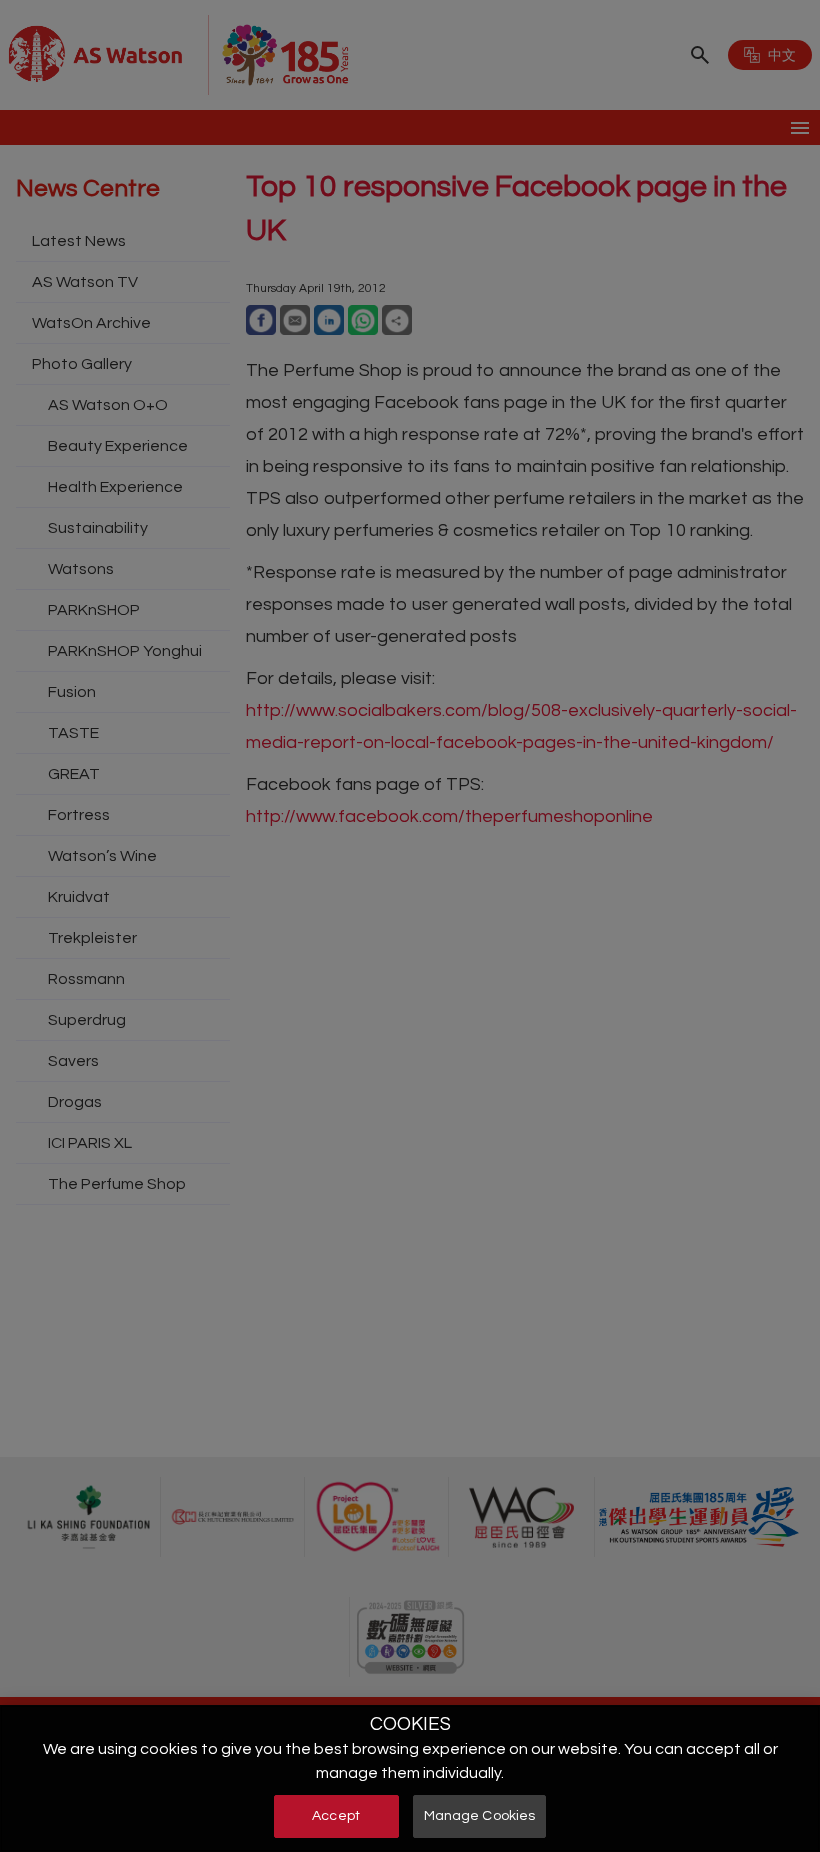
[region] (410, 1778)
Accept (336, 1816)
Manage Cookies (480, 1816)
